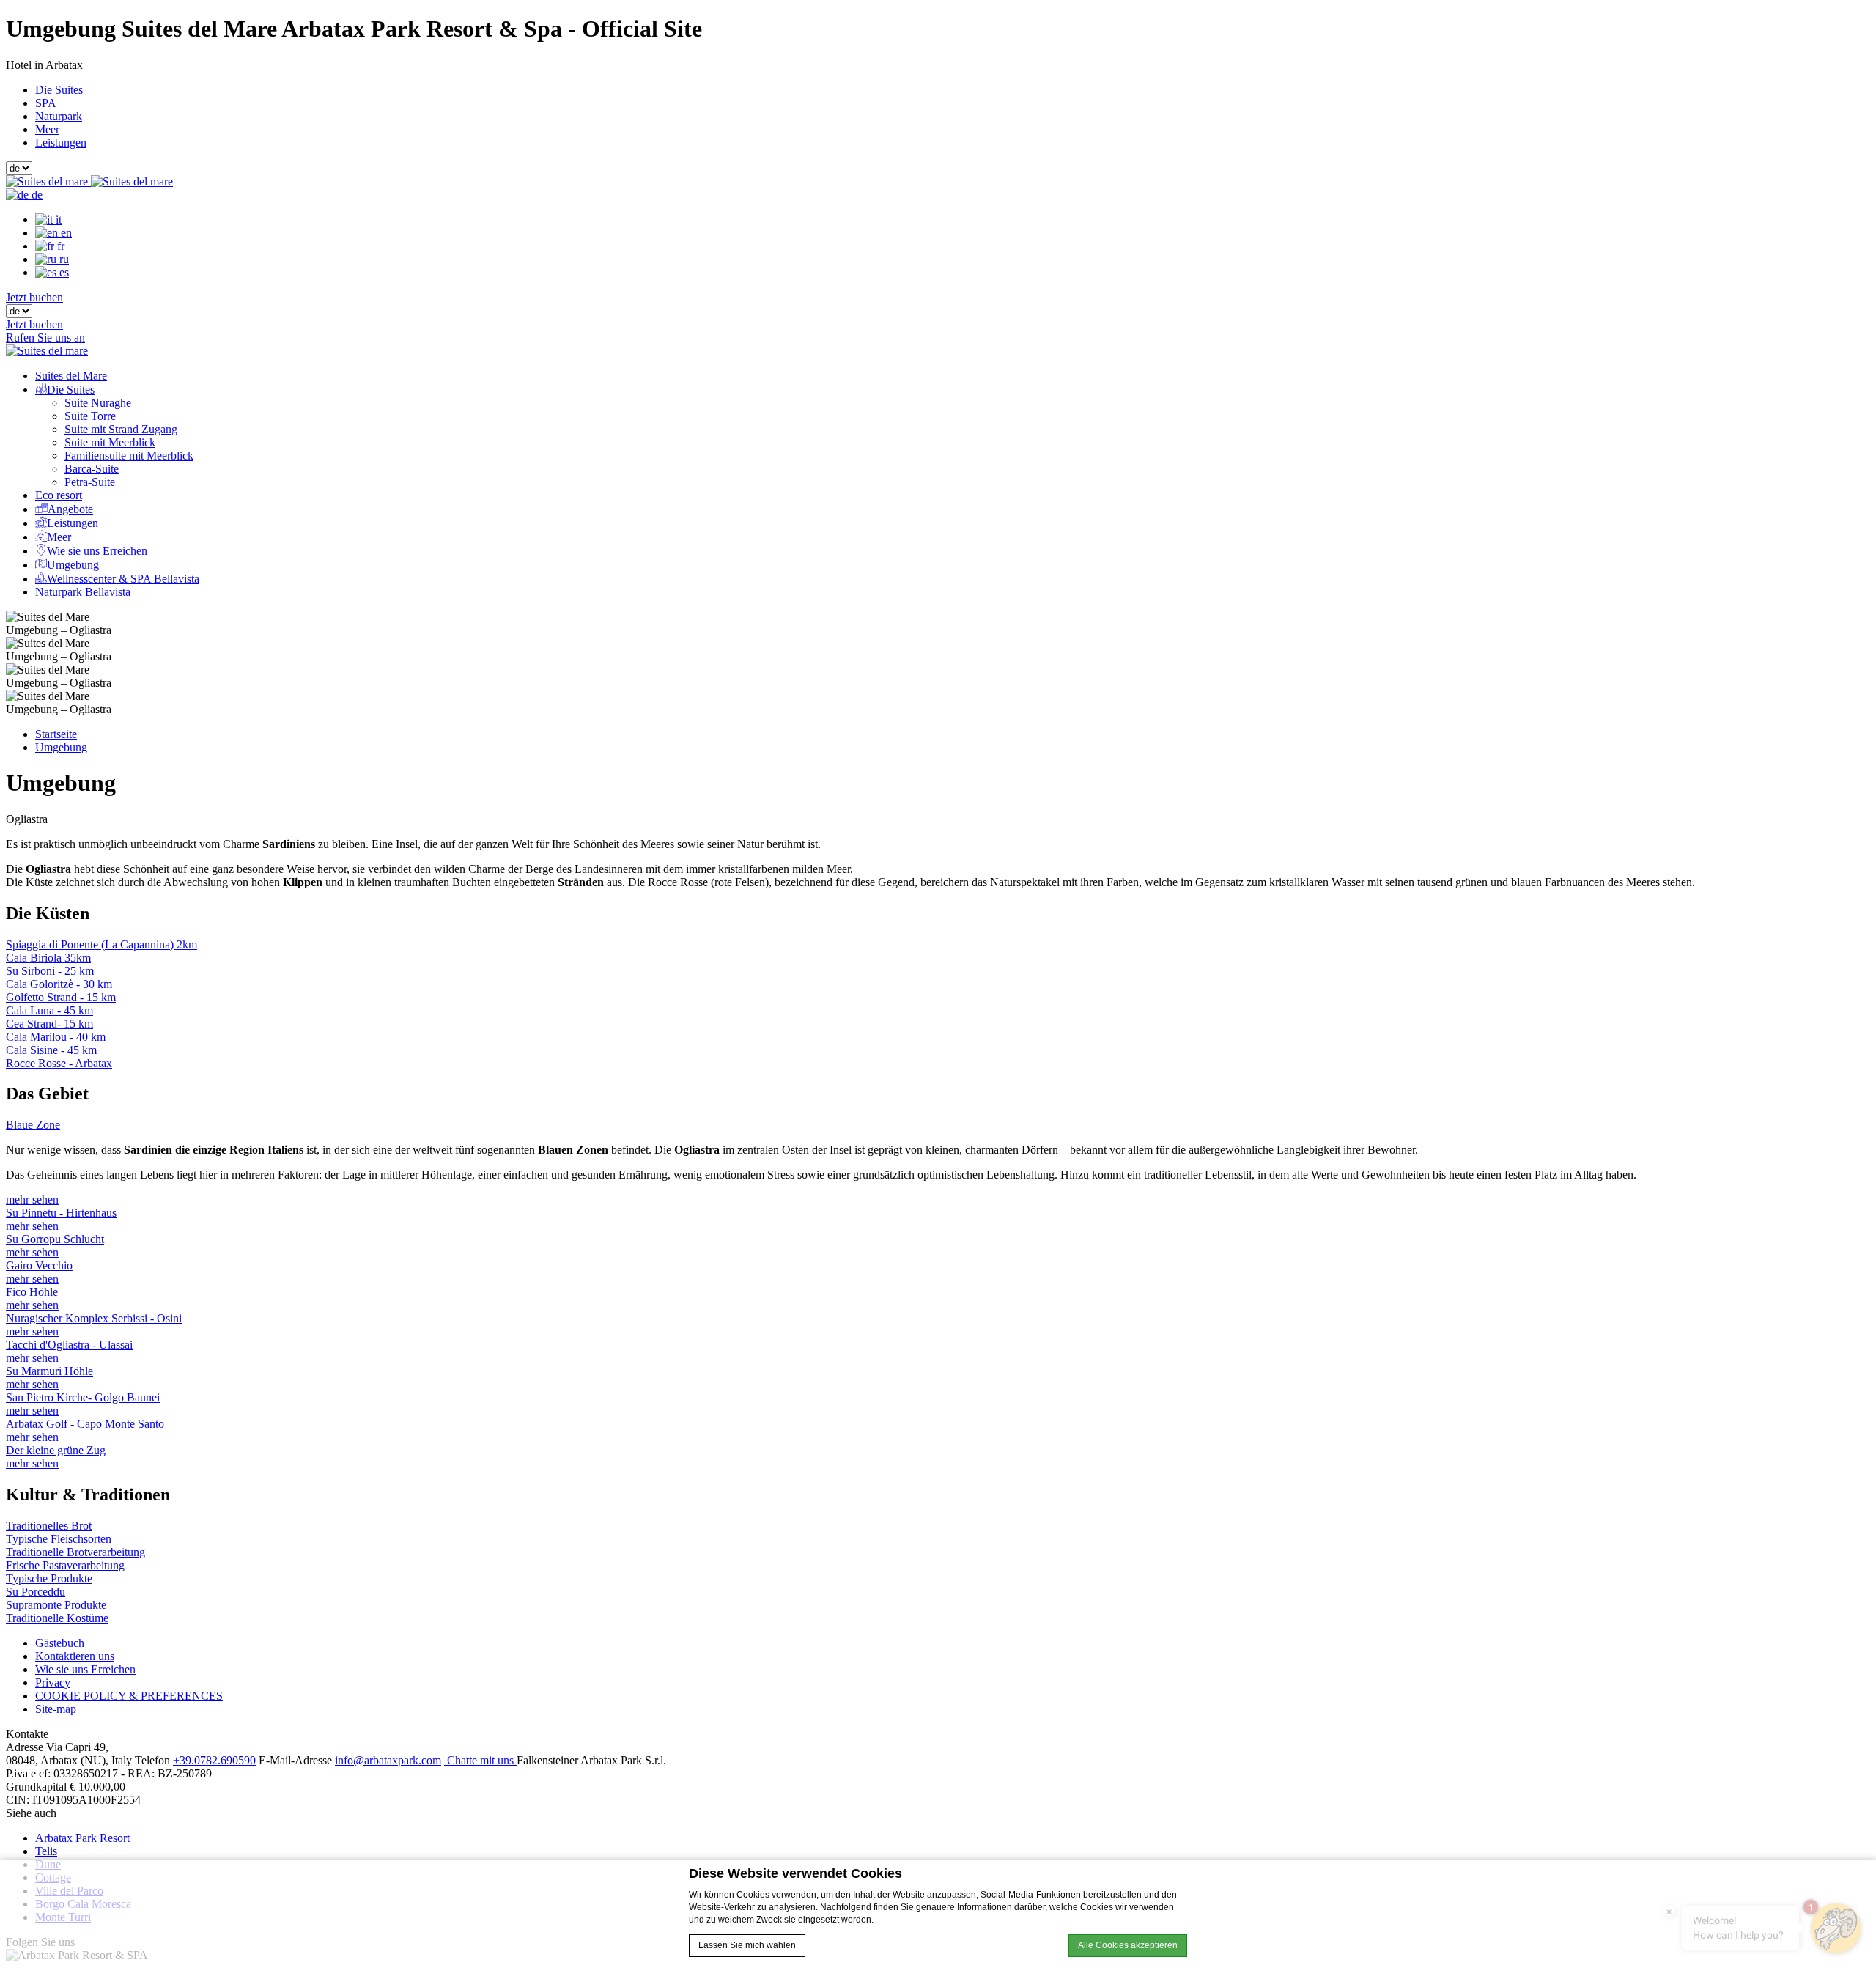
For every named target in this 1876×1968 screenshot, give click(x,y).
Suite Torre (90, 416)
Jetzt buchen (34, 297)
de (36, 195)
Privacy (53, 1683)
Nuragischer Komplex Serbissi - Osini (94, 1318)
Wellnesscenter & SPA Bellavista (123, 579)
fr (59, 246)
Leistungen (61, 143)
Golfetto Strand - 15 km (61, 997)
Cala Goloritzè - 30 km (59, 984)
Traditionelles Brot (49, 1526)
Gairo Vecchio (39, 1265)
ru (63, 259)
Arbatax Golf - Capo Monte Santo (85, 1424)
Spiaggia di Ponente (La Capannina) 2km (101, 944)
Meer (47, 129)
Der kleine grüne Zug (56, 1450)
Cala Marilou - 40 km (56, 1037)
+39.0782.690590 (214, 1760)
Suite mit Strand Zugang (121, 429)
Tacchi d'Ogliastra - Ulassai (69, 1345)
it (57, 220)
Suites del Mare (71, 376)
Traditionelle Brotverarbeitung (75, 1552)
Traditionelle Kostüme (57, 1618)
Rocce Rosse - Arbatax (59, 1063)
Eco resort (59, 495)
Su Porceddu (36, 1592)
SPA (46, 103)
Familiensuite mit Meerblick (129, 456)
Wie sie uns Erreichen (97, 551)
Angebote (70, 509)
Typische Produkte (49, 1578)
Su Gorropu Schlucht (55, 1239)
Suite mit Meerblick (110, 442)
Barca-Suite (92, 469)
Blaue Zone (33, 1125)
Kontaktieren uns (75, 1656)
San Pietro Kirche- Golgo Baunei (83, 1397)
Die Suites (59, 90)
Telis (46, 1851)
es (63, 272)
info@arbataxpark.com (388, 1760)
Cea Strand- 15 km (49, 1024)
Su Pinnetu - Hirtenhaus (61, 1213)
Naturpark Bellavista (83, 592)
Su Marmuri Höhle (49, 1371)
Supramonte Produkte (56, 1605)
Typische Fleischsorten (59, 1539)
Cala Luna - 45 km (49, 1010)
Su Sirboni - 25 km (50, 971)
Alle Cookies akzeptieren (1128, 1945)
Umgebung (73, 565)
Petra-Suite (90, 482)
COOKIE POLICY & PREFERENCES (129, 1696)
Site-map (56, 1709)
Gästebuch (60, 1643)
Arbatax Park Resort (82, 1838)
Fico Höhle (32, 1292)
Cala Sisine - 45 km (51, 1050)
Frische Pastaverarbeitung (65, 1565)
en (65, 233)
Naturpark (59, 116)
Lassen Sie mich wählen (747, 1945)
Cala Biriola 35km (48, 958)
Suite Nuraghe (98, 403)
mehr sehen (32, 1199)
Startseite (56, 734)
